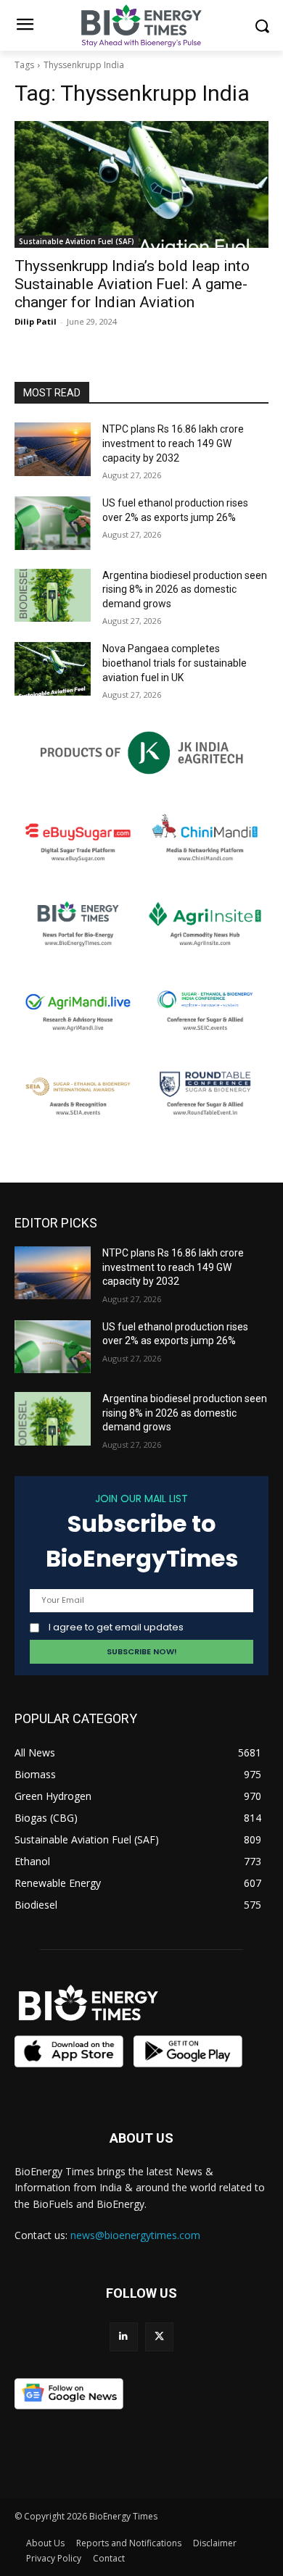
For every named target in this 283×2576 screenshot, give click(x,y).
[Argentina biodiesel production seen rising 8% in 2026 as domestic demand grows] (53, 596)
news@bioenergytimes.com (135, 2235)
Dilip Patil (36, 321)
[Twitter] (159, 2337)
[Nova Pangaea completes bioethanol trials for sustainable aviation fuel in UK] (53, 669)
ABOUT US (141, 2138)
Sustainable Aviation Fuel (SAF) (77, 241)
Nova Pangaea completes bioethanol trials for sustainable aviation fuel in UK (175, 663)
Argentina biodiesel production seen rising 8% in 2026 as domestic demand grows (185, 589)
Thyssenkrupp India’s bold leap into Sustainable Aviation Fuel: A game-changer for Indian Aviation (132, 284)
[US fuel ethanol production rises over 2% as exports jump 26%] (53, 523)
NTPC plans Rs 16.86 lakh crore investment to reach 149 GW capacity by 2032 (173, 443)
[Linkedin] (124, 2337)
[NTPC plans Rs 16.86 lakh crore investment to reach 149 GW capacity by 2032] (53, 449)
